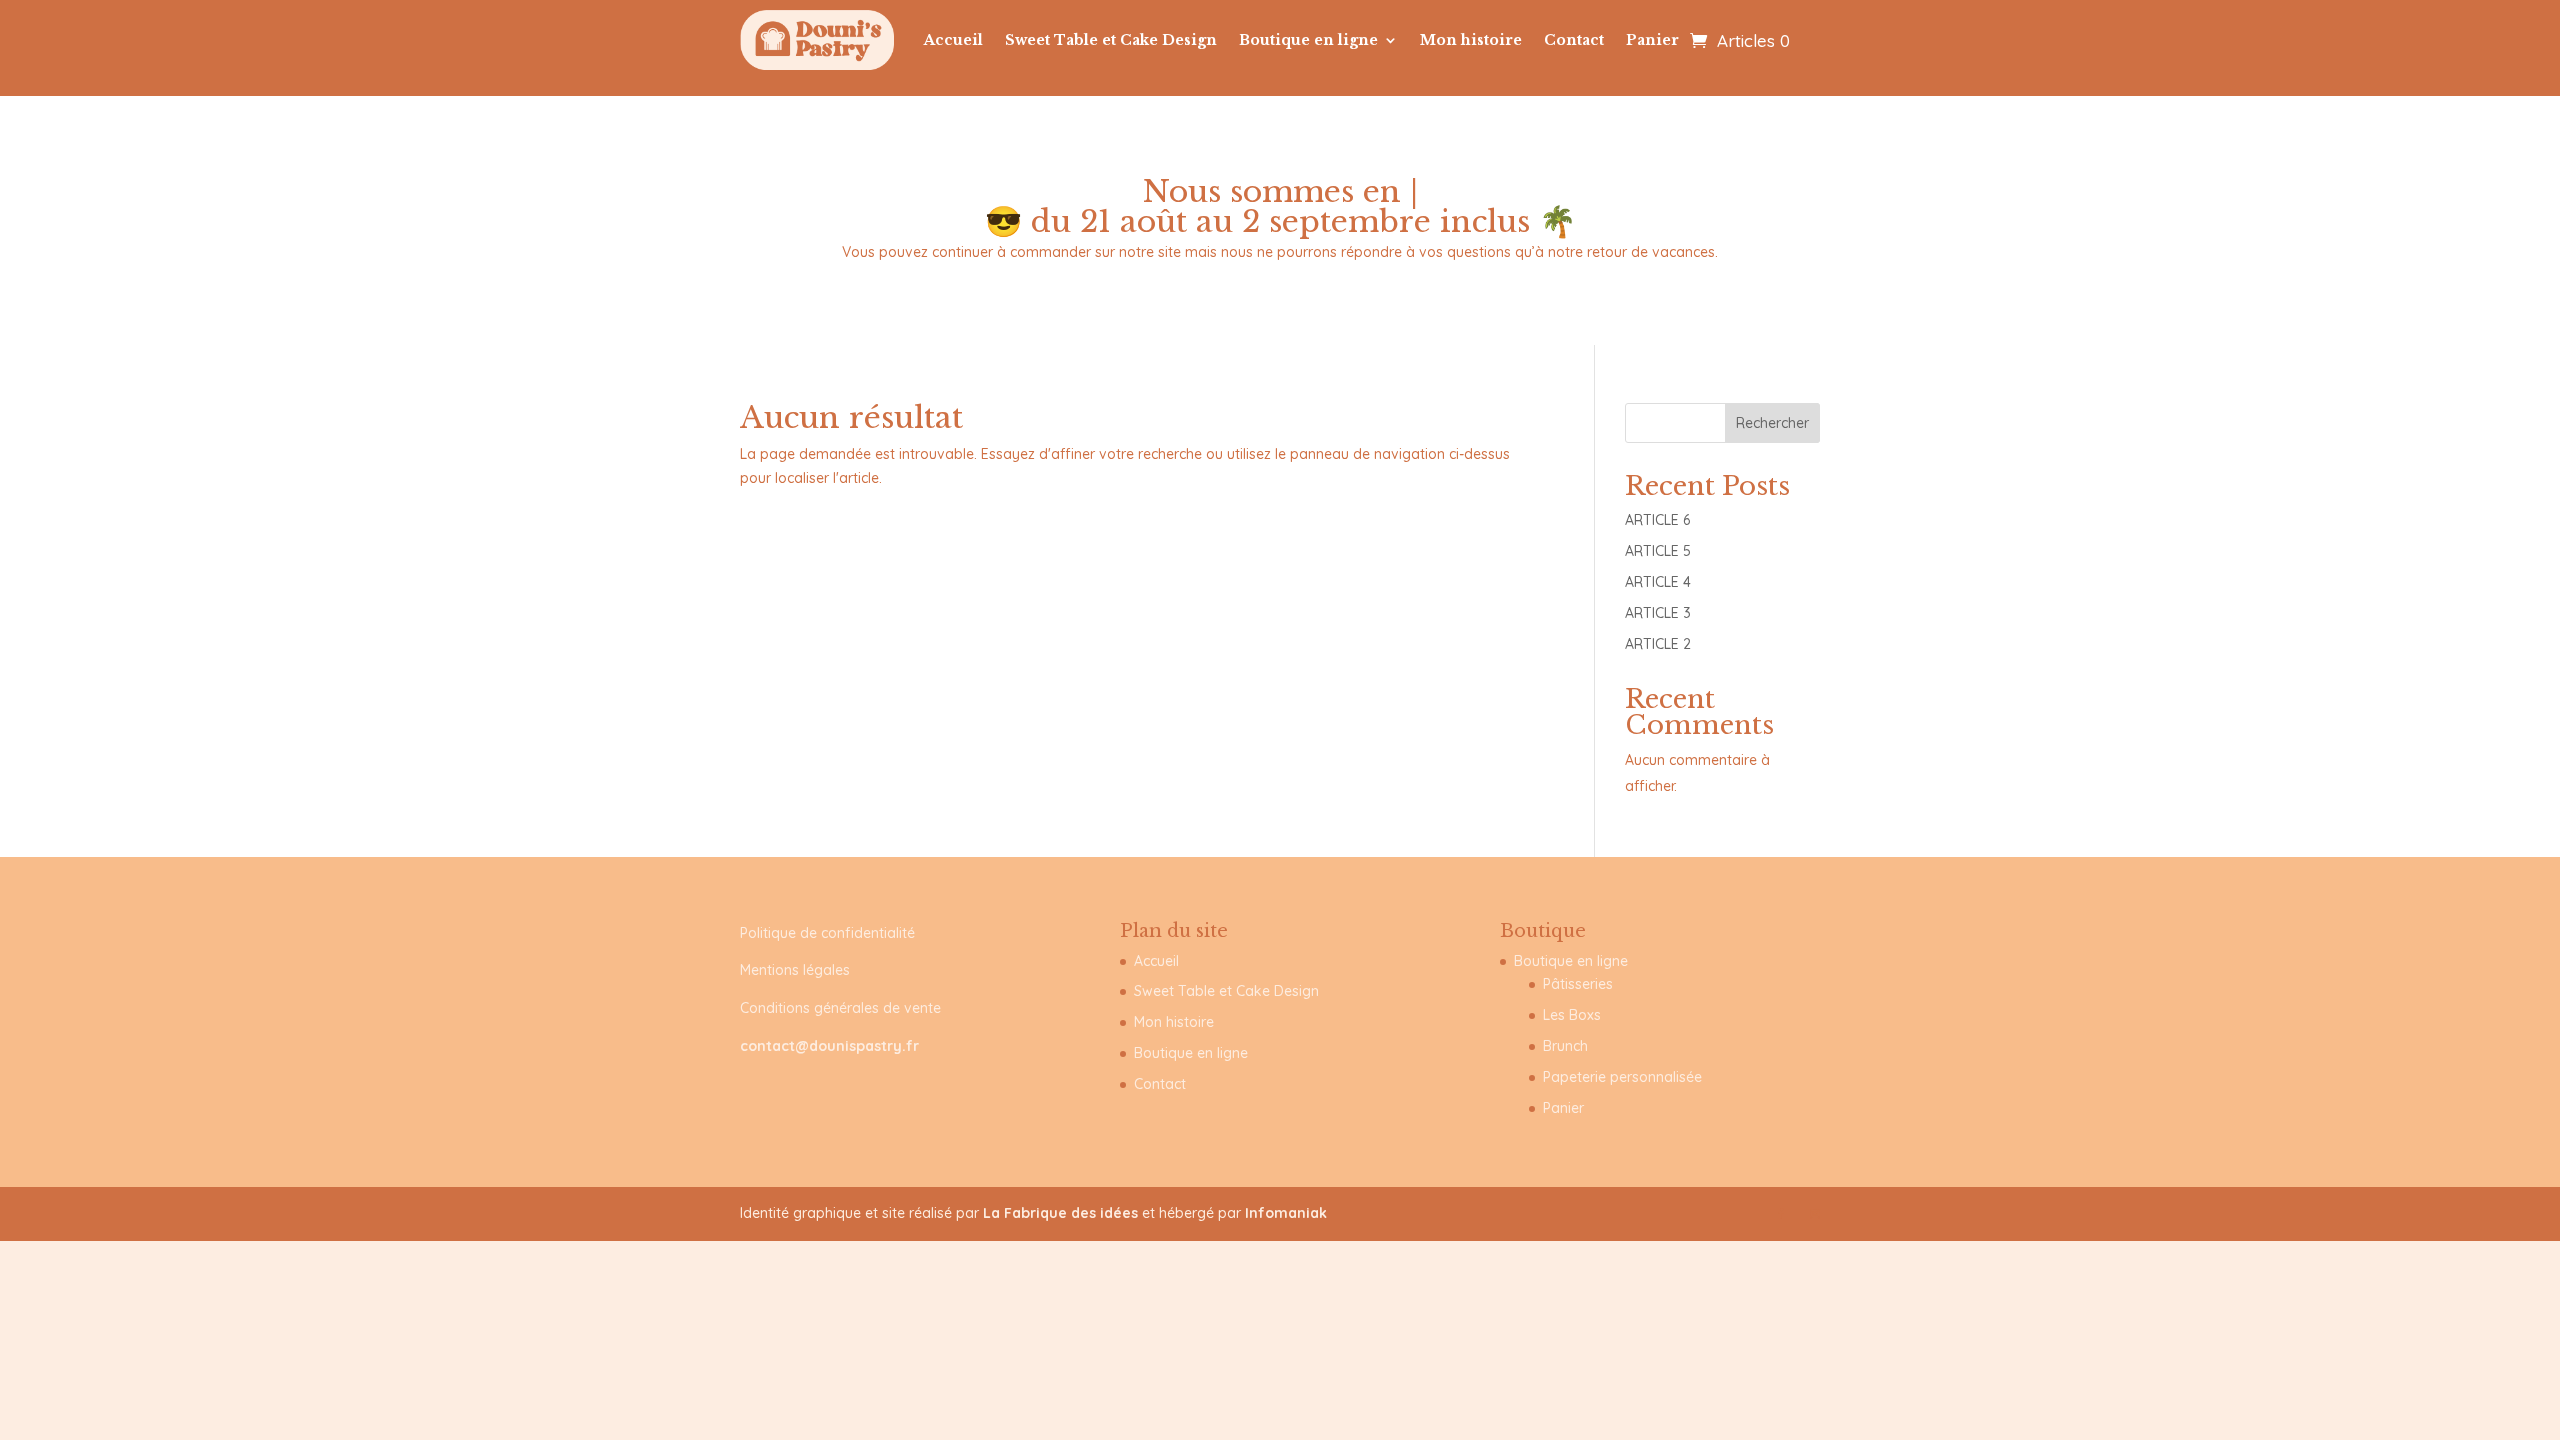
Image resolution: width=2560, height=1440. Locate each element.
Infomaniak (1286, 1213)
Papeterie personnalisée (1622, 1077)
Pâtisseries (1578, 984)
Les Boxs (1572, 1015)
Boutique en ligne (1308, 40)
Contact (1574, 40)
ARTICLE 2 (1658, 644)
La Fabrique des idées (1062, 1213)
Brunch (1565, 1046)
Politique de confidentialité (827, 933)
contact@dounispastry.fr (829, 1046)
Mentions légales (795, 970)
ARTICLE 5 (1658, 551)
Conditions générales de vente (840, 1008)
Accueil (953, 40)
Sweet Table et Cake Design (1111, 40)
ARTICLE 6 (1657, 520)
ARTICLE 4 (1658, 582)
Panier (1652, 40)
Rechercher (1772, 423)
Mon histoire (1471, 40)
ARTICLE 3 (1658, 613)
